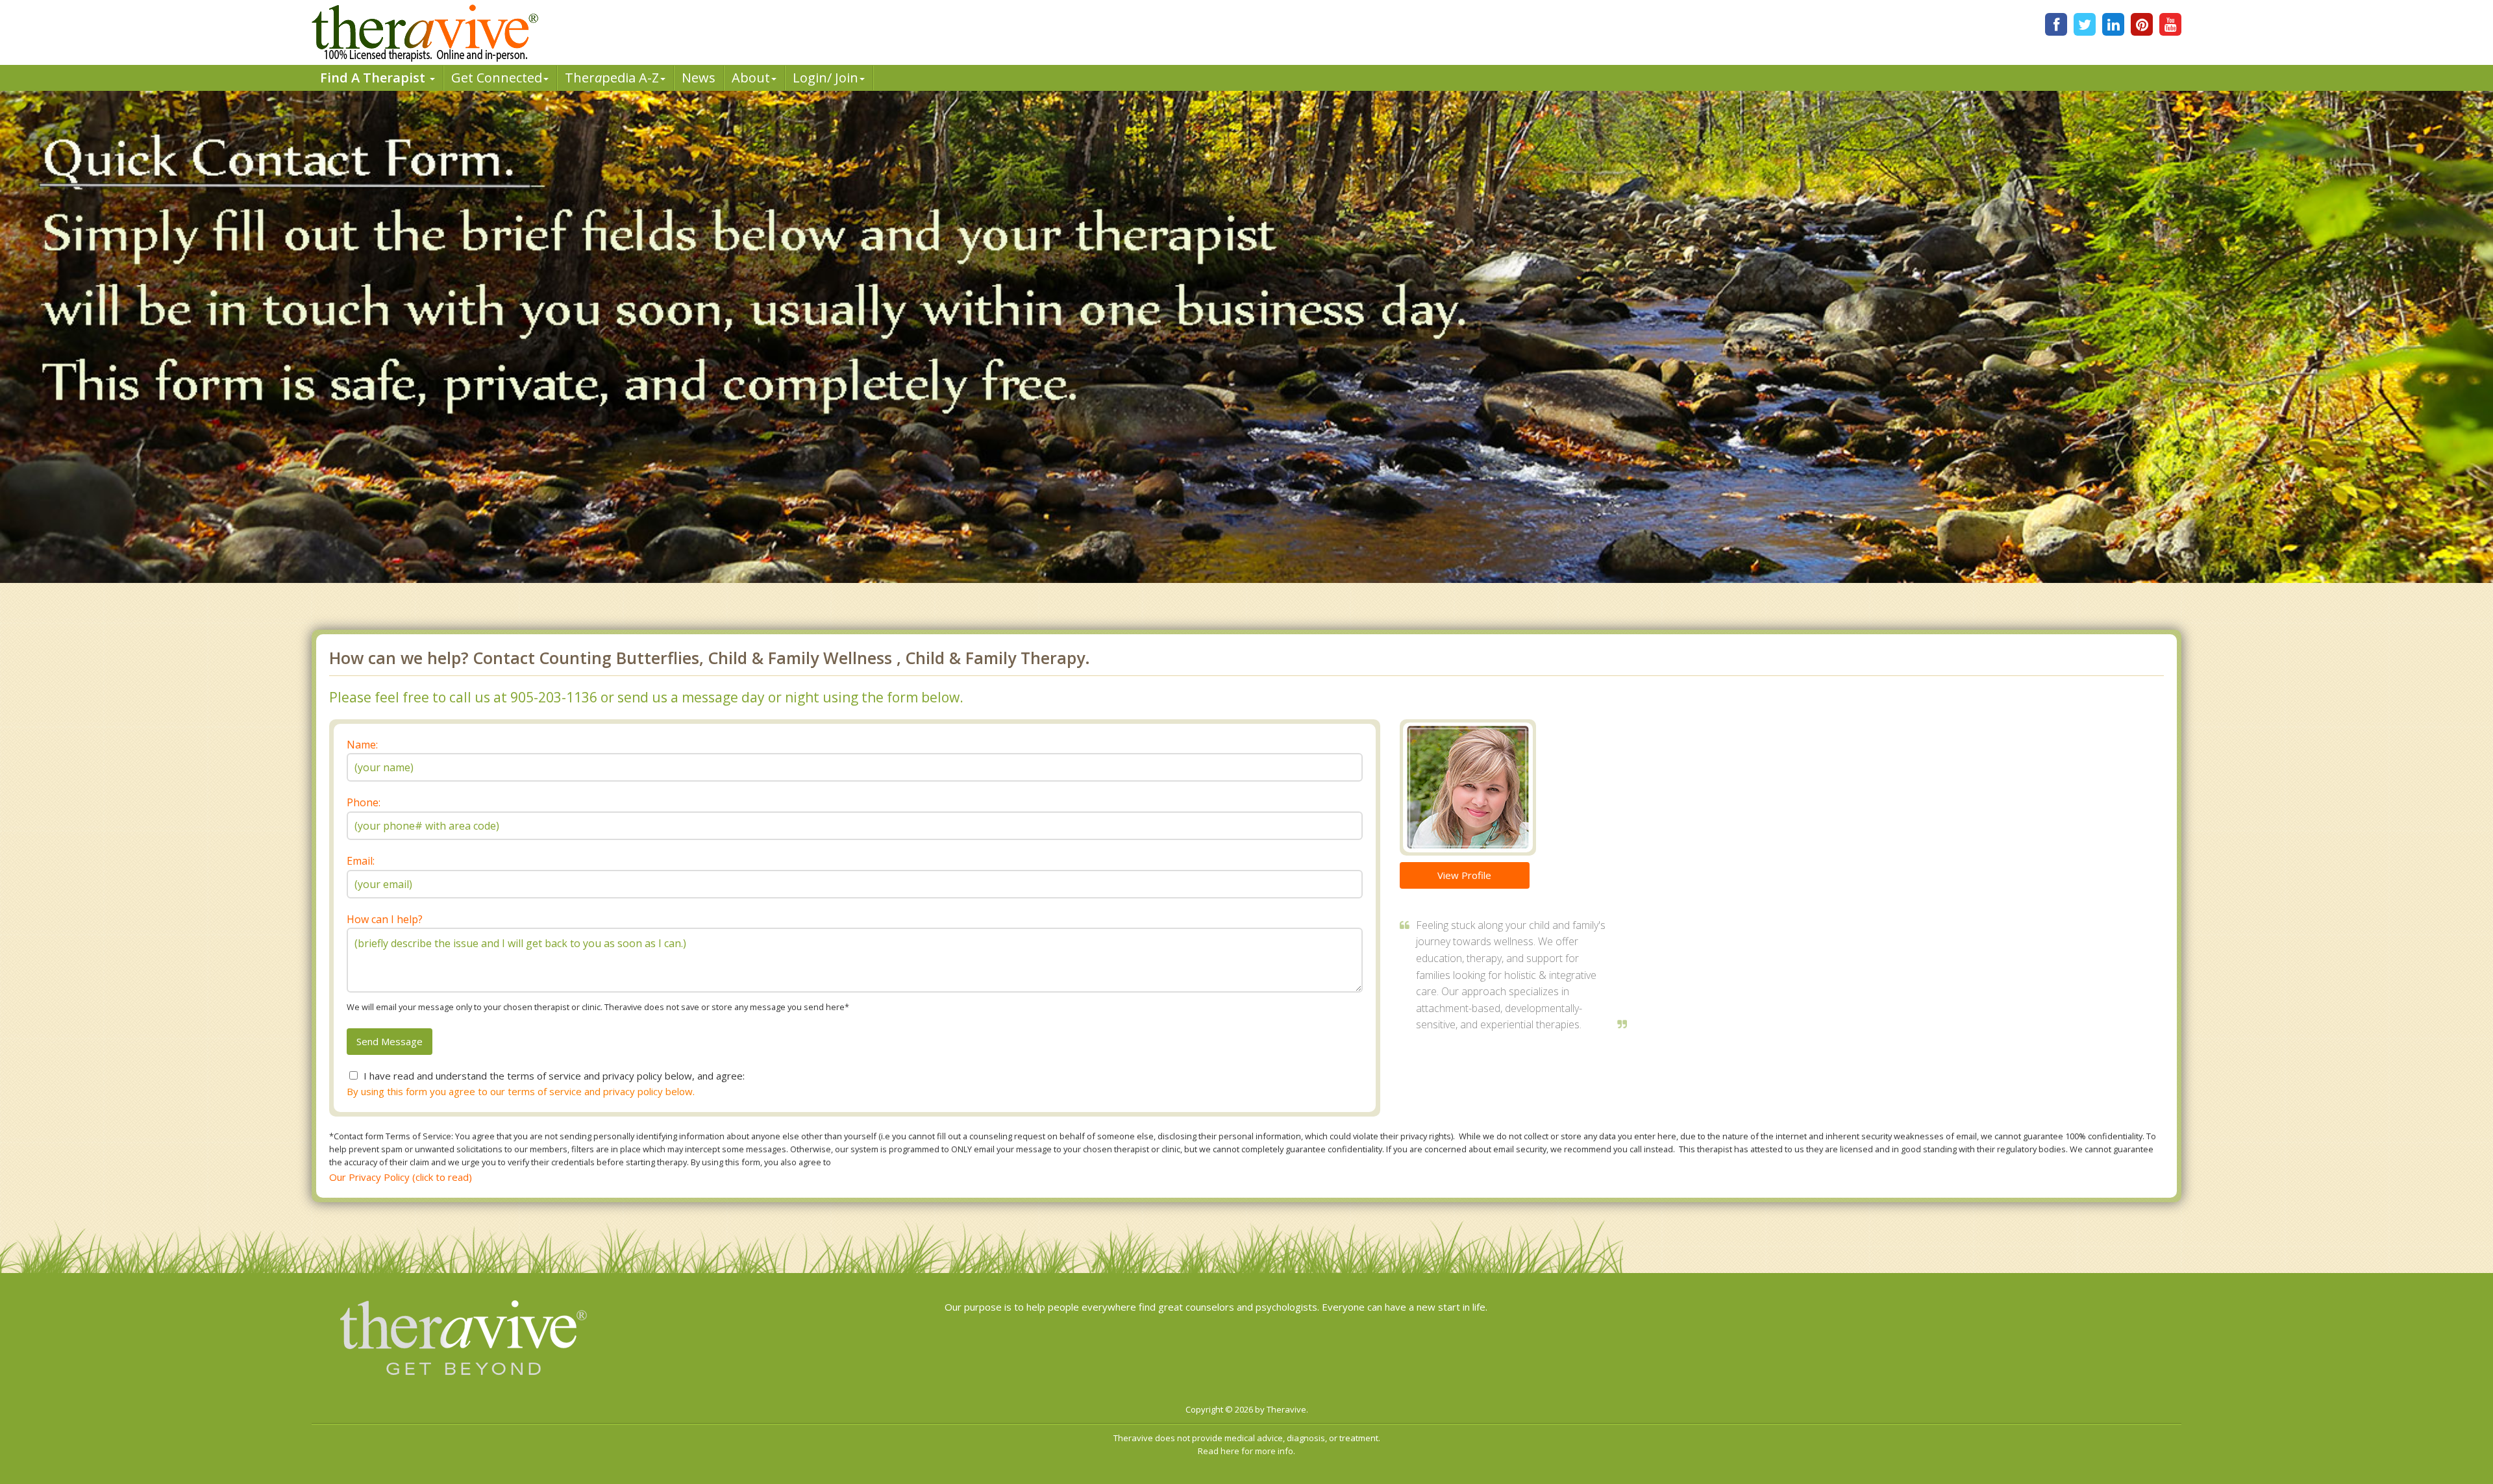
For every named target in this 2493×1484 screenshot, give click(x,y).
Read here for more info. (1246, 1451)
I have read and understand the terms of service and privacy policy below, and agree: (554, 1076)
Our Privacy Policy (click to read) (401, 1177)
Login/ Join (825, 78)
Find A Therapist (374, 78)
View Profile (1464, 875)
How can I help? (385, 919)
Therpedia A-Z (612, 78)
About (751, 78)
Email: (361, 861)
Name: (362, 745)
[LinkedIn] (2113, 24)
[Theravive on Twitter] (2085, 24)
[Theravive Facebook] (2056, 24)
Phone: (364, 802)
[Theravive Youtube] (2170, 24)
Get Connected (497, 78)
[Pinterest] (2142, 24)
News (699, 78)
